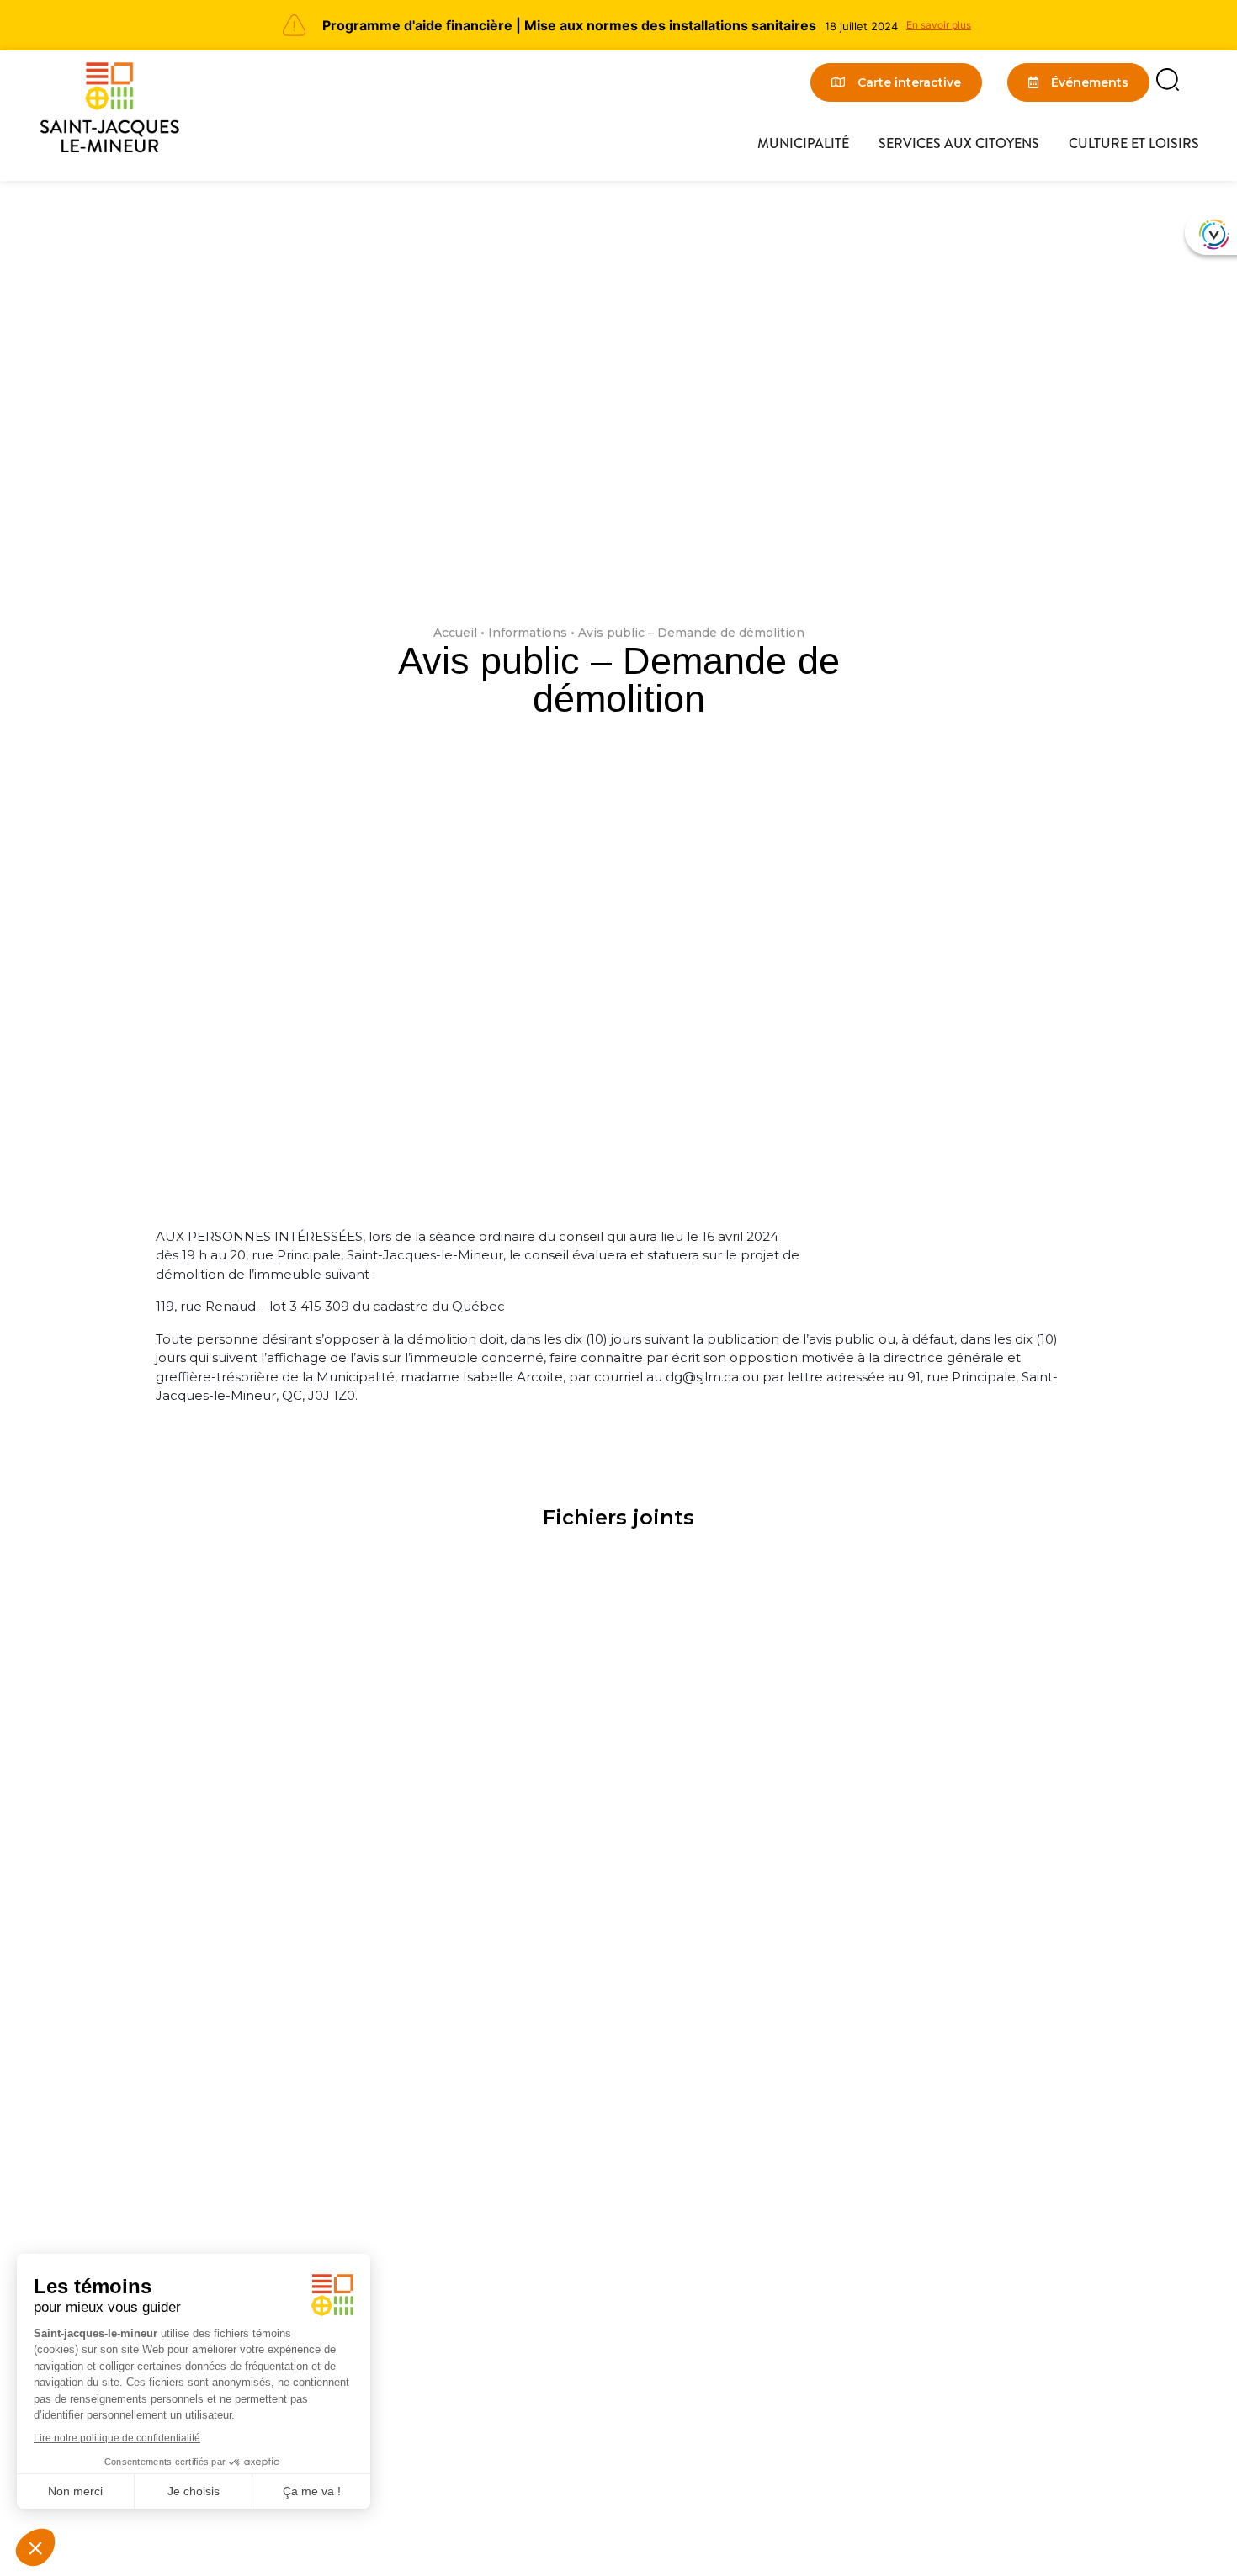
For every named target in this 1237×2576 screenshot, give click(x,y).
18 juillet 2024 (861, 26)
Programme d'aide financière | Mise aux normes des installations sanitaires (569, 25)
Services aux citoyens (959, 143)
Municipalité (803, 143)
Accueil (455, 633)
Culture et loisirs (1134, 143)
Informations (528, 633)
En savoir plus (939, 25)
